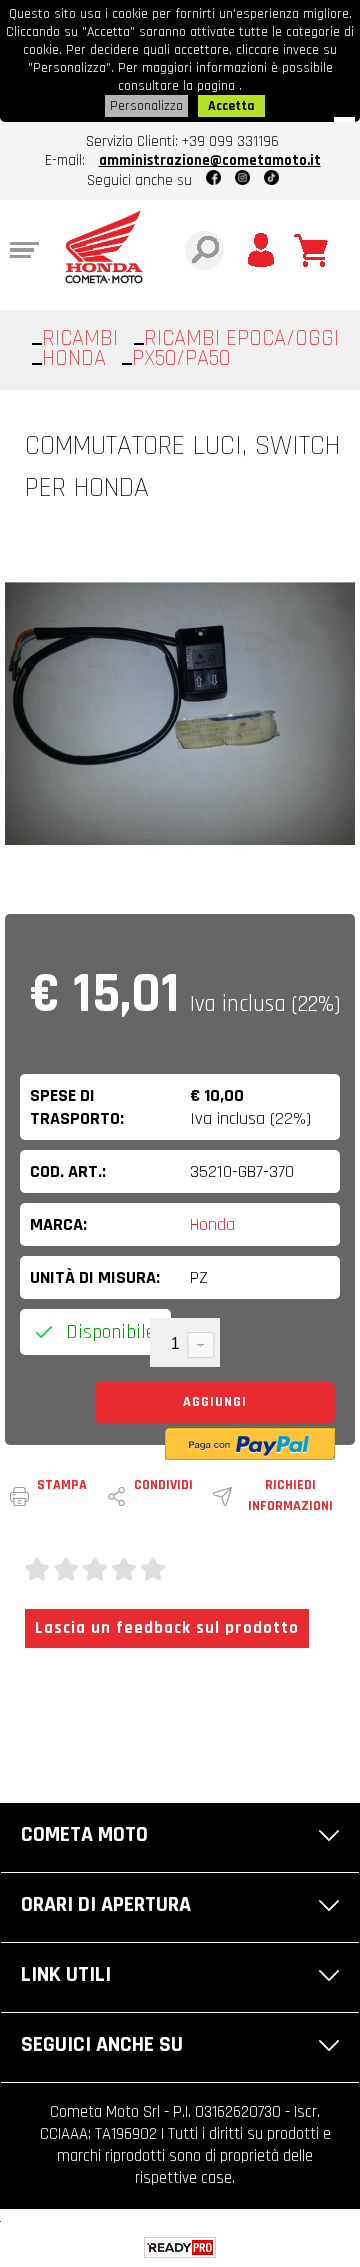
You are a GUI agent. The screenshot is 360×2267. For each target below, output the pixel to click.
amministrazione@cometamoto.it (210, 160)
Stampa (62, 1485)
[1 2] (185, 1345)
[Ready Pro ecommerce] (180, 2247)
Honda (212, 1224)
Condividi (163, 1485)
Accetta (231, 106)
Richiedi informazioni (290, 1495)
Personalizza (146, 106)
